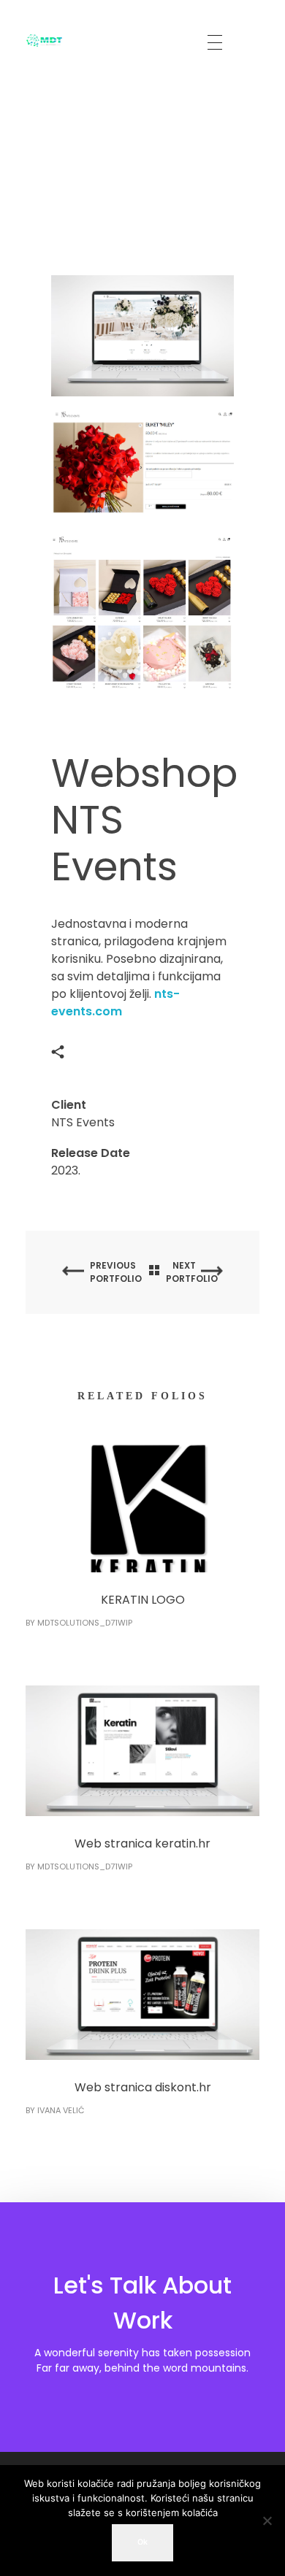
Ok (142, 2542)
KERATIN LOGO (143, 1600)
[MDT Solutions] (44, 40)
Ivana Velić (61, 2110)
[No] (267, 2521)
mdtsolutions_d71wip (85, 1623)
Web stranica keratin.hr (142, 1843)
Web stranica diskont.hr (143, 2087)
